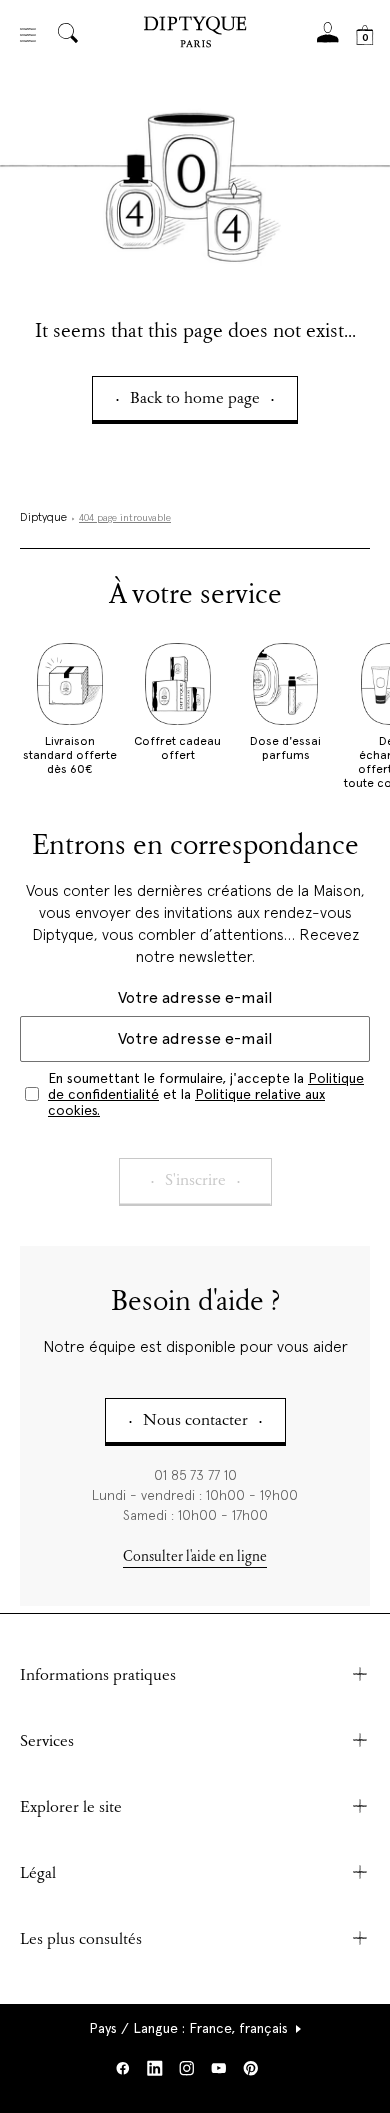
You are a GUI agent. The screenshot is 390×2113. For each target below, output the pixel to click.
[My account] (328, 38)
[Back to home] (195, 34)
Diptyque (43, 518)
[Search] (68, 34)
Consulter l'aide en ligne (195, 1557)
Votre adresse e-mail (195, 997)
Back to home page (195, 399)
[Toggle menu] (28, 35)
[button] (195, 2028)
